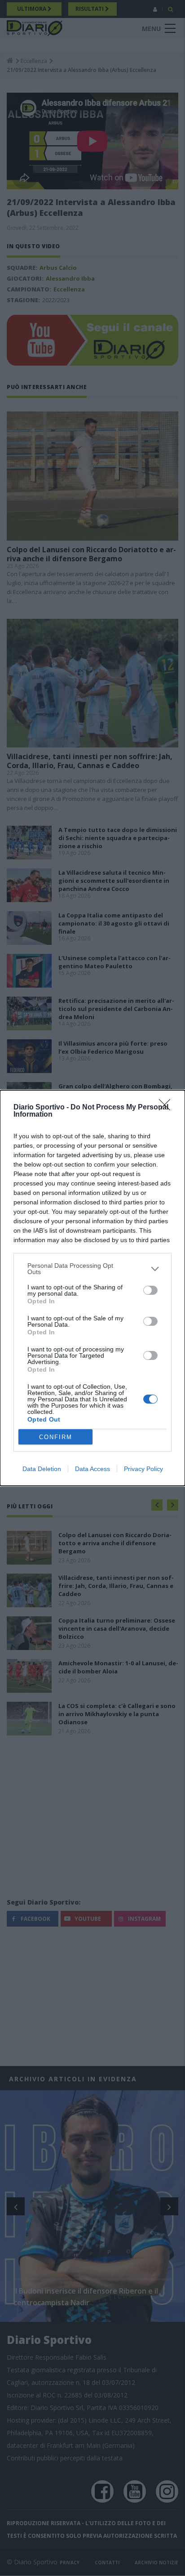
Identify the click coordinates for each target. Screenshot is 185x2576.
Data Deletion (42, 1469)
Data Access (92, 1469)
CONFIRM (56, 1437)
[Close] (167, 1108)
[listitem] (92, 1269)
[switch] (150, 1290)
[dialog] (92, 1288)
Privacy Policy (143, 1469)
